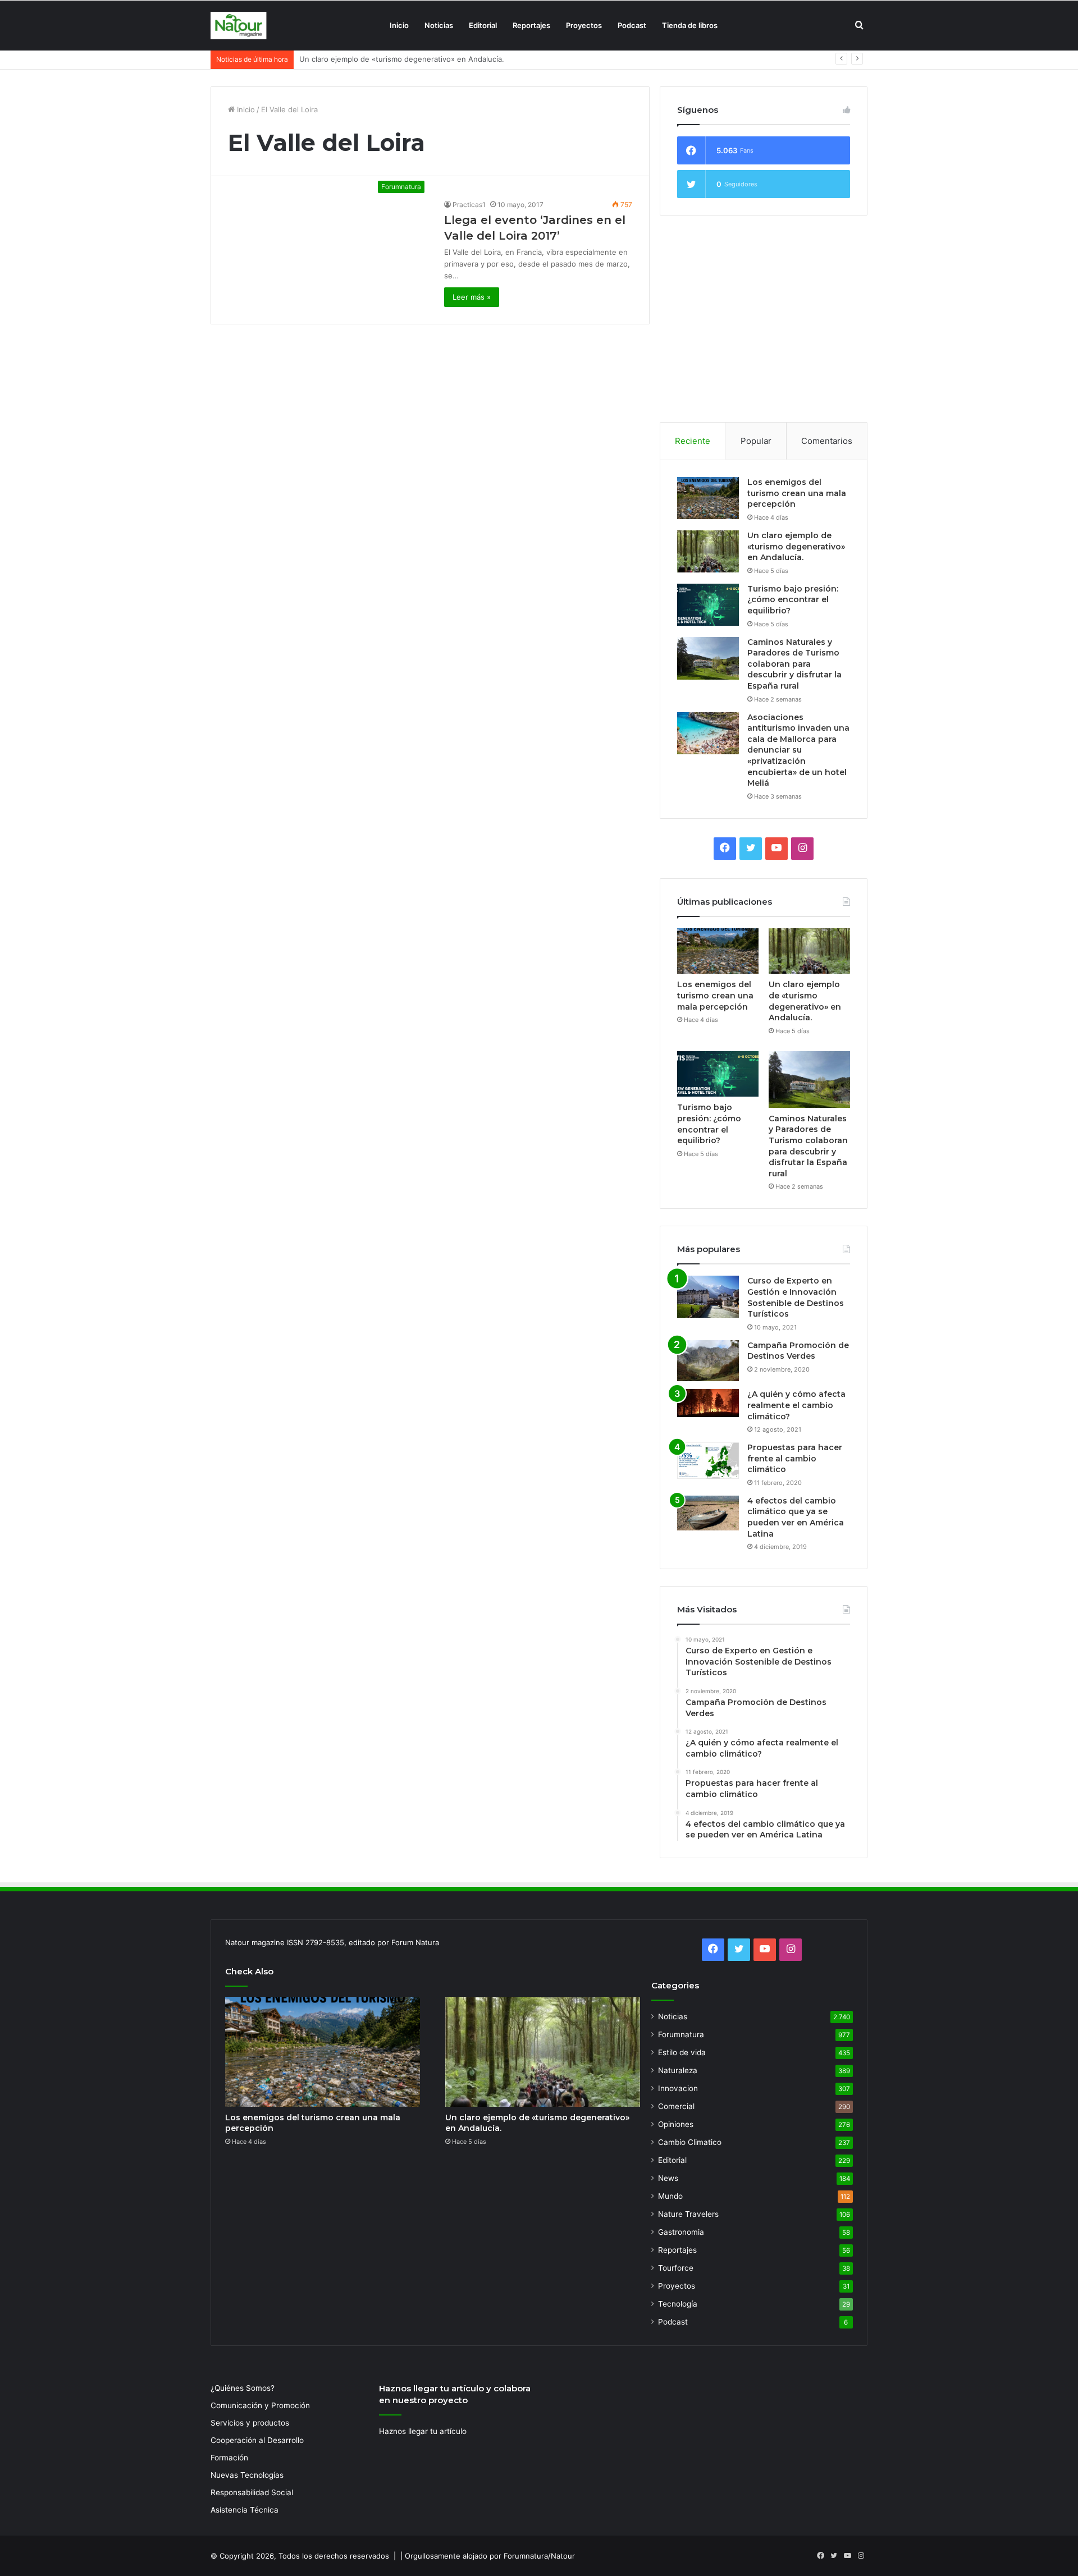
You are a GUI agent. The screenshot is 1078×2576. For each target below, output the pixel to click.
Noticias (439, 25)
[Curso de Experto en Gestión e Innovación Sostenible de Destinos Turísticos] (708, 1297)
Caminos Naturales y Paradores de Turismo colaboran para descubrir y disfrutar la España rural (794, 664)
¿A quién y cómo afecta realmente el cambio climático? (796, 1405)
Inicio (399, 25)
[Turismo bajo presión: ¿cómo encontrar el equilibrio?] (708, 605)
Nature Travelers (688, 2214)
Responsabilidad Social (252, 2492)
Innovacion (678, 2088)
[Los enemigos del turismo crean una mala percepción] (708, 498)
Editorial (483, 25)
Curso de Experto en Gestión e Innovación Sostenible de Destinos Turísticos (796, 1297)
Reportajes (531, 25)
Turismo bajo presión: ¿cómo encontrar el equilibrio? (391, 59)
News (668, 2178)
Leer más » (472, 297)
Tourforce (676, 2268)
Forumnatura (681, 2034)
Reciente (693, 441)
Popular (756, 441)
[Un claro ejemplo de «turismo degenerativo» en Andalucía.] (708, 551)
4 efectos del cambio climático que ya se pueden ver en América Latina (796, 1517)
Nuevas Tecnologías (247, 2475)
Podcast (632, 25)
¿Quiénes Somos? (243, 2388)
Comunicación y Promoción (260, 2405)
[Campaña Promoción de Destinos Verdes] (708, 1361)
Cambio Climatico (690, 2142)
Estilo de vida (682, 2052)
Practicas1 (469, 205)
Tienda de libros (690, 25)
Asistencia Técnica (245, 2510)
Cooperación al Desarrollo (257, 2440)
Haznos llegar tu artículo (423, 2431)
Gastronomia (681, 2232)
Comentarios (827, 441)
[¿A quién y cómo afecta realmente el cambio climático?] (708, 1403)
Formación (229, 2458)
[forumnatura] (239, 26)
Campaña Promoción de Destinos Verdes (798, 1351)
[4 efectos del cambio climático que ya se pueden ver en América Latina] (708, 1513)
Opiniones (676, 2124)
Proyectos (584, 25)
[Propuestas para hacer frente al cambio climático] (708, 1461)
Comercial (676, 2106)
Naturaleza (678, 2070)
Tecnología (678, 2304)
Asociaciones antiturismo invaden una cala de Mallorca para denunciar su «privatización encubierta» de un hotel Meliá (798, 750)
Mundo (670, 2196)
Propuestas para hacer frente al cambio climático (795, 1458)
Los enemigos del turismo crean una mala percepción (797, 493)
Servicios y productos (250, 2423)
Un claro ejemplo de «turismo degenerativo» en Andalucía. (796, 546)
